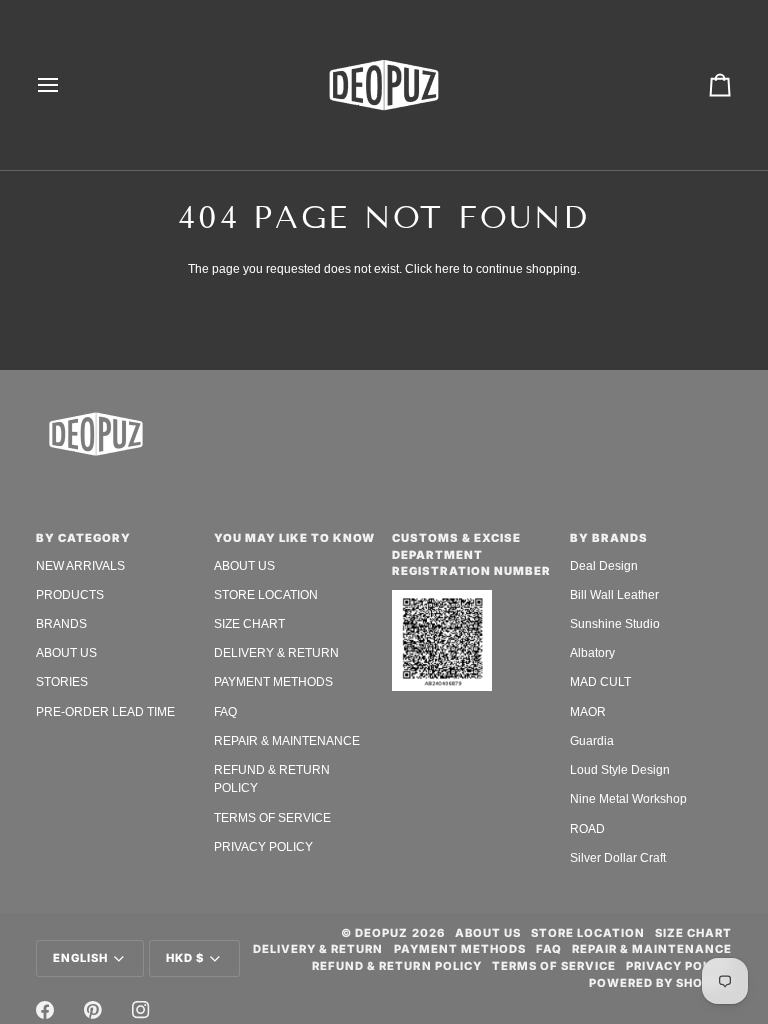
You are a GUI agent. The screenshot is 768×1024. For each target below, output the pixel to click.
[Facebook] (45, 1010)
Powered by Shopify (660, 983)
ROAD (587, 829)
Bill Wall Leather (614, 595)
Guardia (592, 741)
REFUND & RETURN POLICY (396, 966)
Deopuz (381, 933)
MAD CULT (600, 682)
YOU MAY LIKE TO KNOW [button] (294, 538)
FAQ (225, 712)
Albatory (592, 653)
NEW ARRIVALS (80, 566)
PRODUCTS (70, 595)
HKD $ (185, 958)
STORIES (62, 682)
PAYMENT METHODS (273, 682)
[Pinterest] (93, 1010)
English (80, 958)
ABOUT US (66, 653)
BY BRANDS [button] (609, 538)
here (447, 269)
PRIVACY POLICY (263, 847)
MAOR (588, 712)
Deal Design (604, 566)
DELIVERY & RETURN (276, 653)
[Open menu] (66, 85)
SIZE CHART (249, 624)
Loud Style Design (620, 770)
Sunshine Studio (615, 624)
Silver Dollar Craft (618, 858)
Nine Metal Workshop (628, 799)
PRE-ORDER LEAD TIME (105, 712)
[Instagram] (141, 1010)
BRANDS (61, 624)
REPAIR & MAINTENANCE (287, 741)
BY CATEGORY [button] (83, 538)
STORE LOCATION (266, 595)
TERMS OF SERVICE (272, 818)
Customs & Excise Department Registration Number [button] (471, 555)
